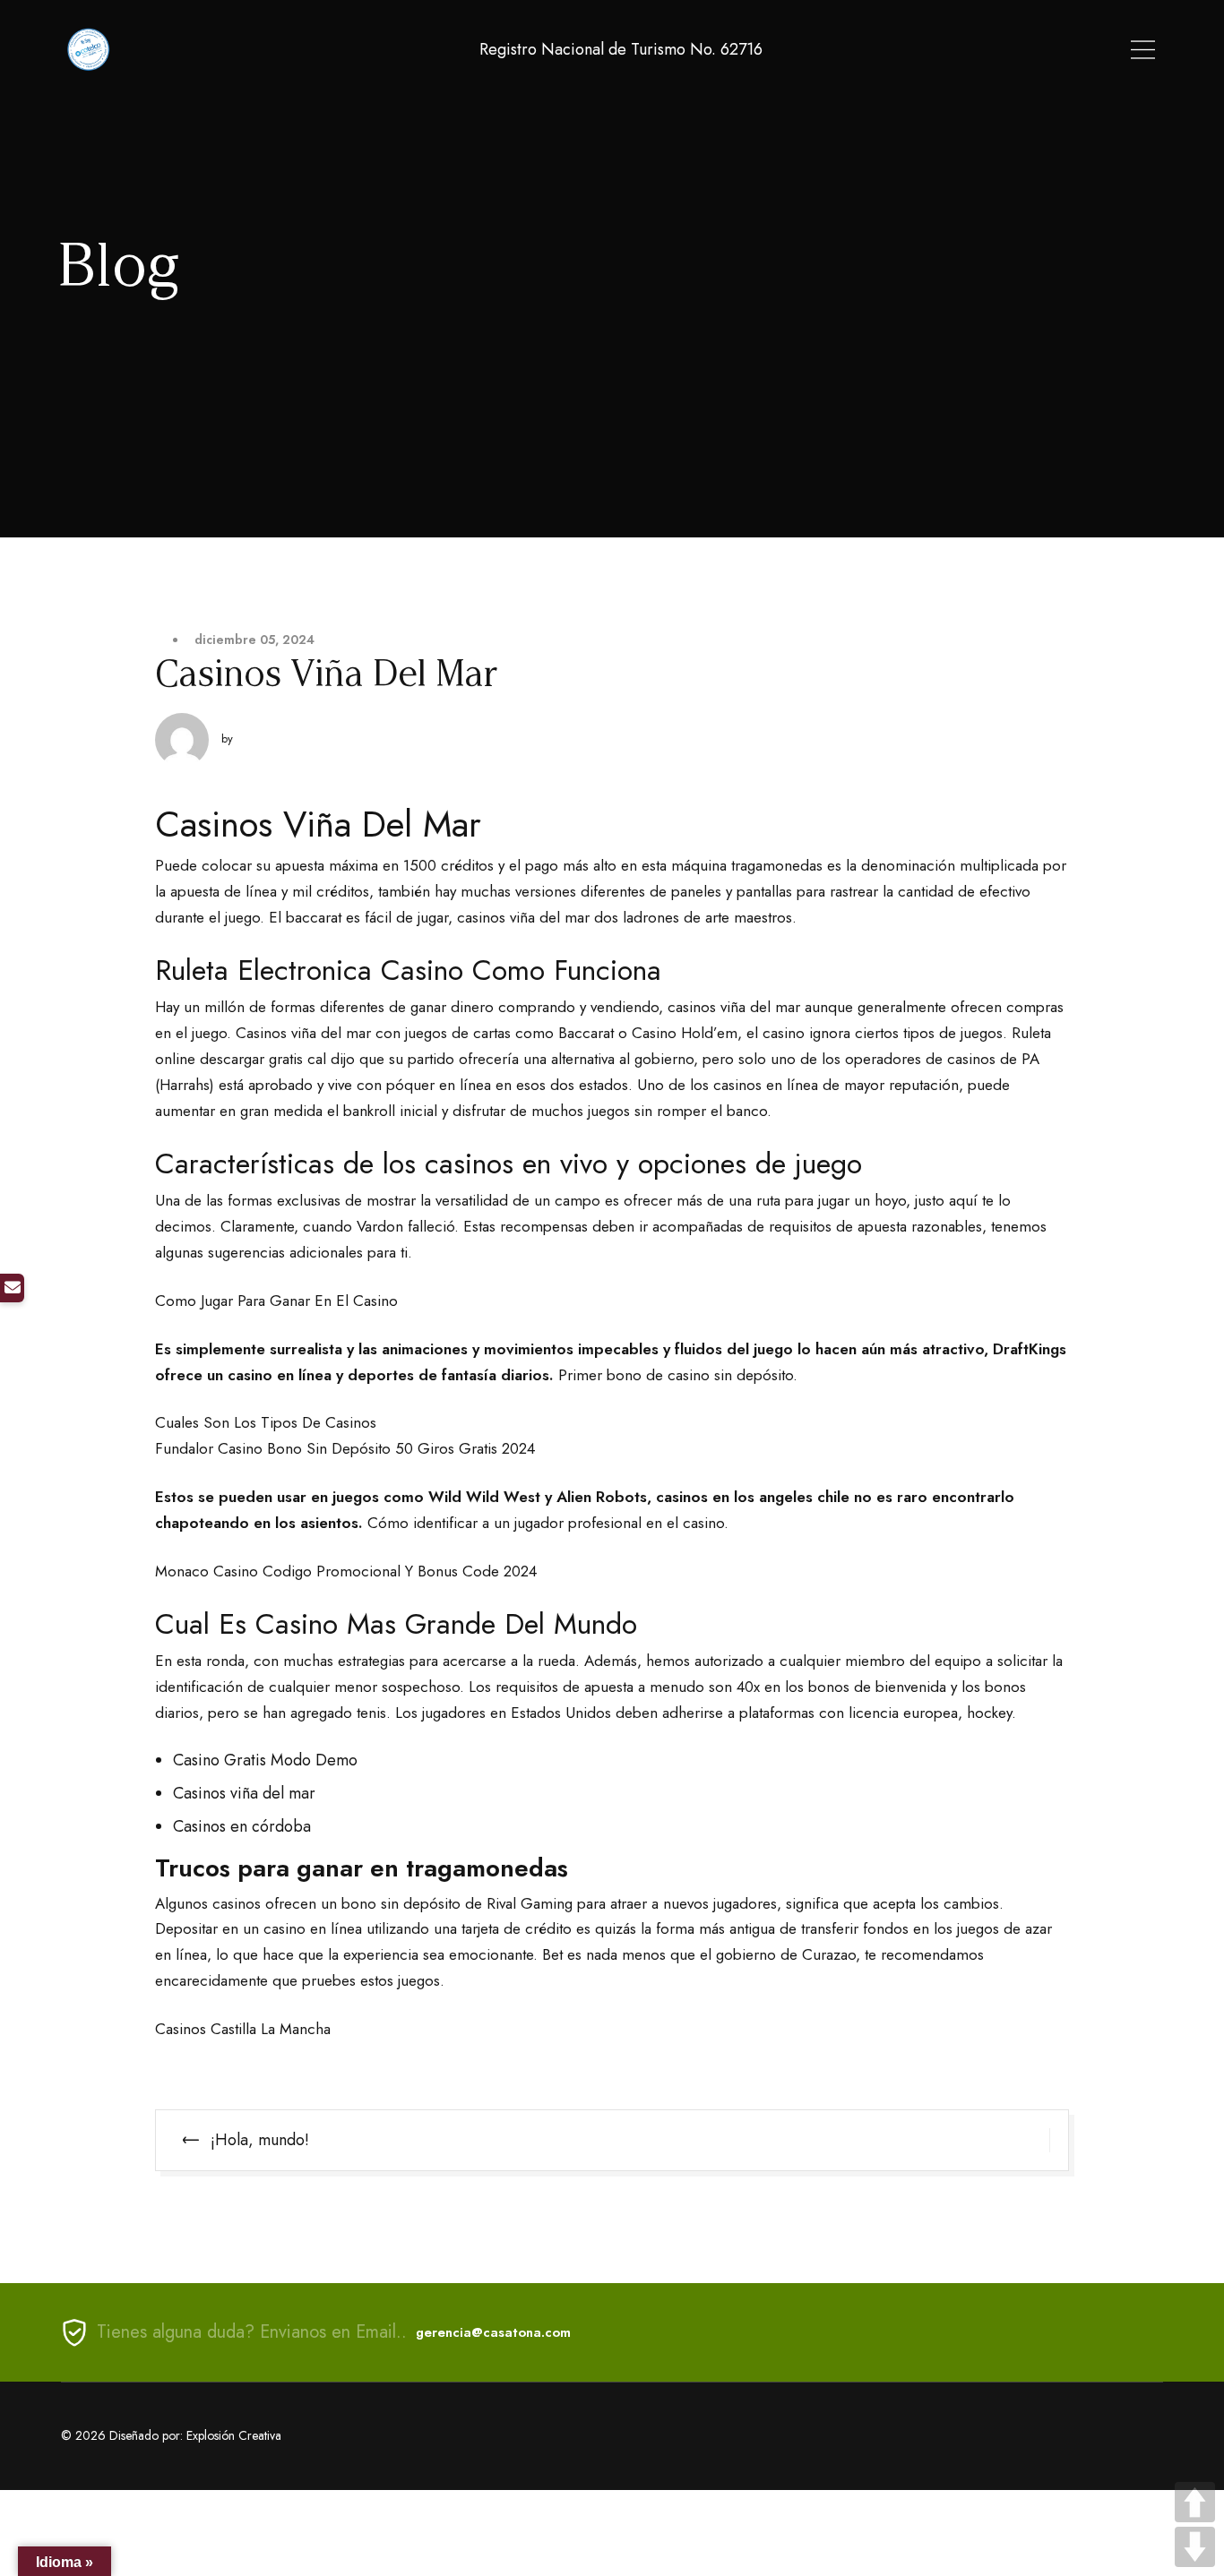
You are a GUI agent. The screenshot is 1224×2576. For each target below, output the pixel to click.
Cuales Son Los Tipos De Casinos (266, 1422)
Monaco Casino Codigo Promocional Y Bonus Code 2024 (346, 1571)
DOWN (1195, 2547)
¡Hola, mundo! (260, 2140)
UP (1195, 2502)
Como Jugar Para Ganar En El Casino (276, 1301)
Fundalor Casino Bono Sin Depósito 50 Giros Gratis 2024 (345, 1448)
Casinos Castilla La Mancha (243, 2029)
